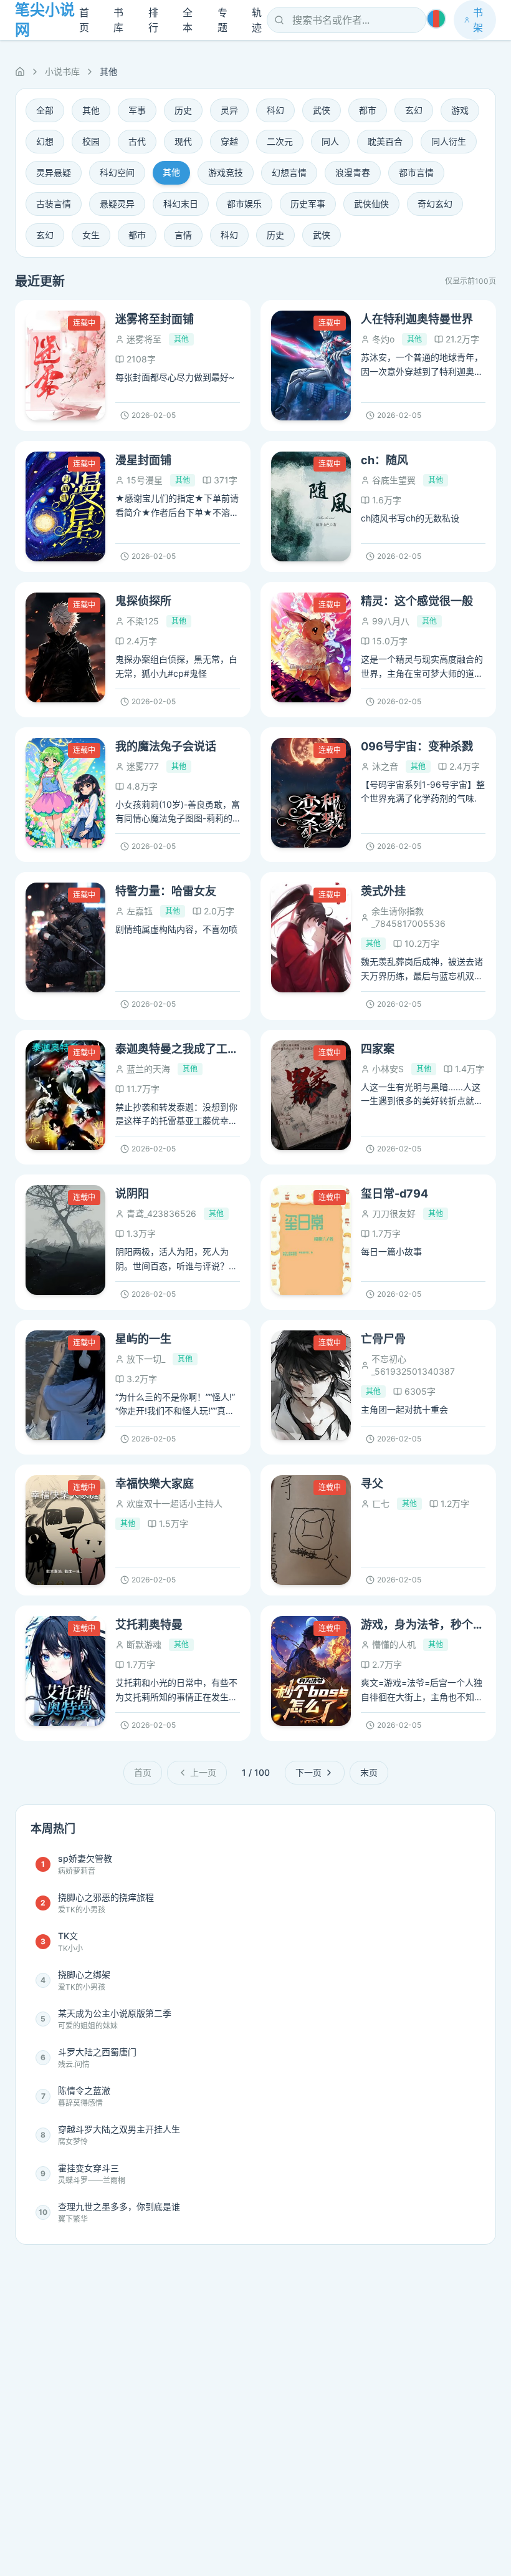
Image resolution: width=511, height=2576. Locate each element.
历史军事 (308, 204)
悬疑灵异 (117, 204)
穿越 (229, 141)
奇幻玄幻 (435, 204)
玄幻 (414, 110)
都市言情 (416, 172)
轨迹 (257, 20)
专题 (222, 20)
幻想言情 (289, 172)
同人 (330, 141)
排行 (153, 20)
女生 (91, 235)
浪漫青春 (353, 172)
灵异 (229, 110)
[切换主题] (436, 19)
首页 (84, 20)
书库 (118, 20)
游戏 (460, 110)
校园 (91, 141)
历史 (183, 110)
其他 (91, 110)
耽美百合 (385, 141)
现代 (183, 141)
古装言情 (54, 204)
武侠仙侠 (371, 204)
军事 (137, 110)
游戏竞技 (226, 172)
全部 (45, 110)
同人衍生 (449, 141)
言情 (183, 235)
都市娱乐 (244, 204)
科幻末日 (181, 204)
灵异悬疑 (54, 172)
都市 (368, 110)
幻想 (45, 141)
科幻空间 (117, 172)
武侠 (322, 110)
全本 (188, 20)
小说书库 (62, 71)
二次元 (280, 141)
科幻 (275, 110)
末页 (369, 1772)
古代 (137, 141)
